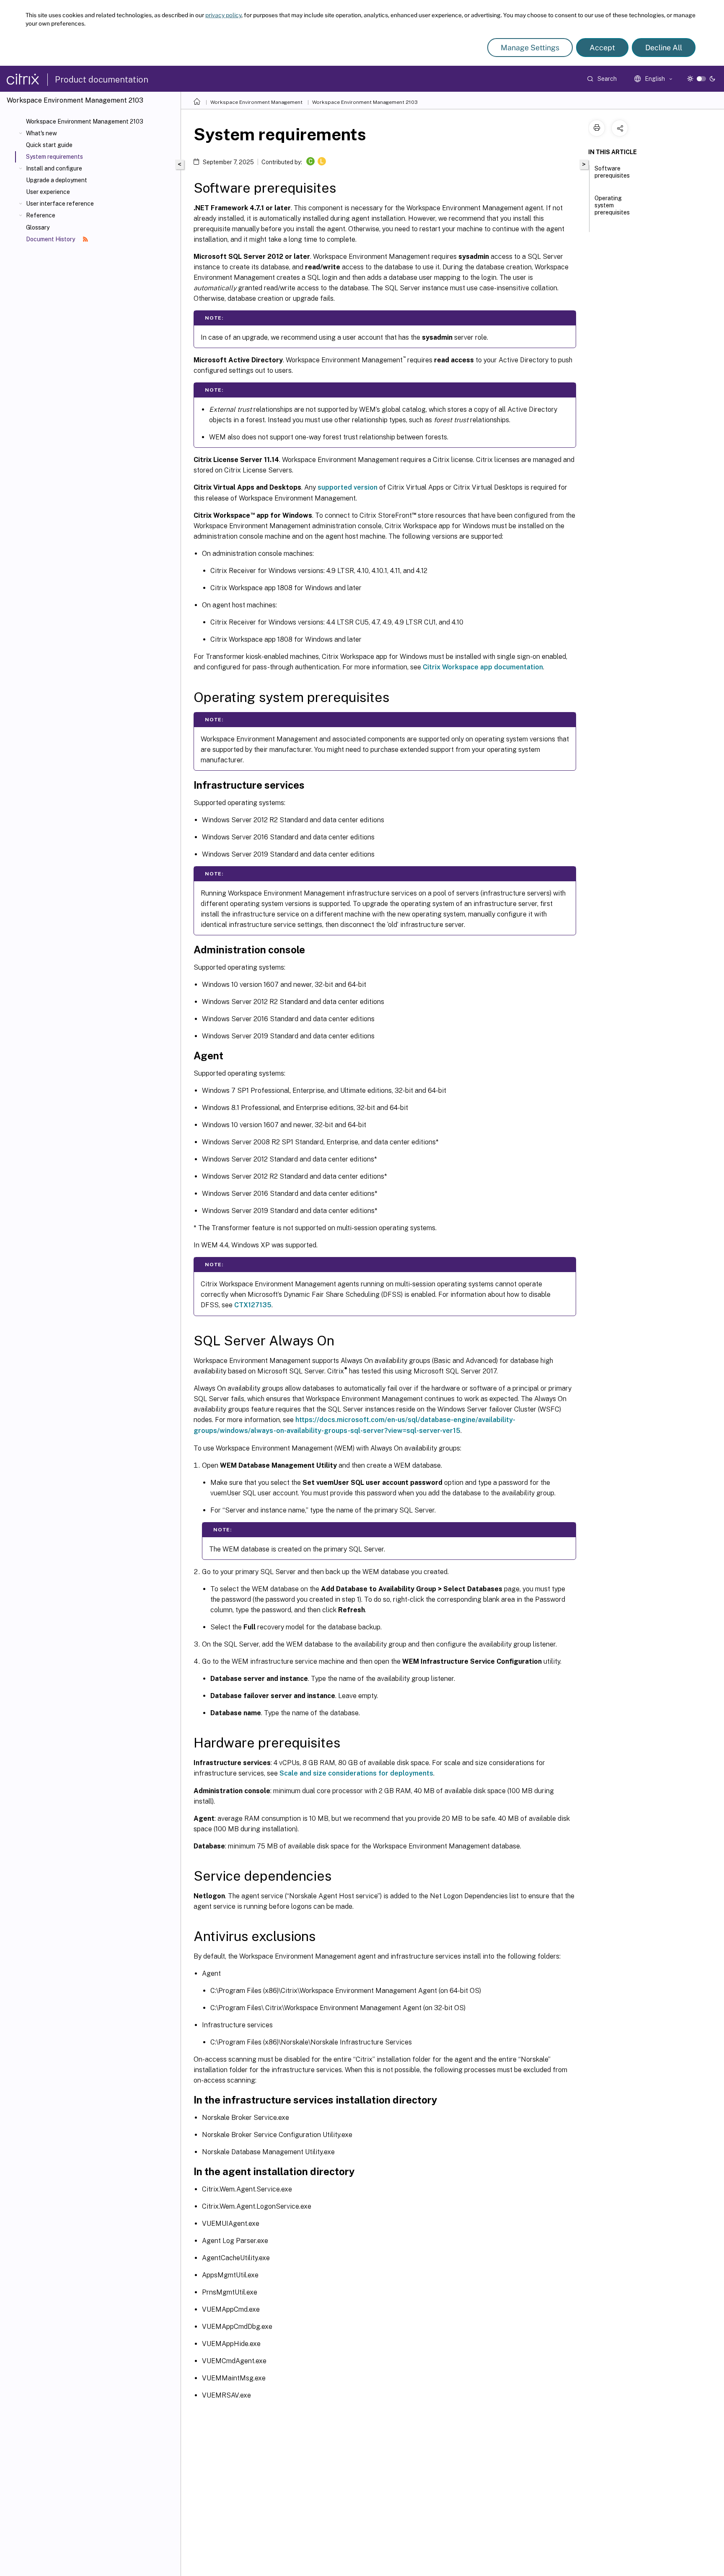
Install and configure (54, 168)
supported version (348, 487)
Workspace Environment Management (256, 102)
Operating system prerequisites (612, 205)
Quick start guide (49, 145)
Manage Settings (530, 48)
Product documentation (102, 80)
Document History (51, 239)
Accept (602, 48)
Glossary (38, 227)
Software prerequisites (612, 172)
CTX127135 (253, 1305)
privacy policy (223, 15)
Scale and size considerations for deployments (356, 1773)
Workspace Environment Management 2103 (85, 121)
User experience (48, 192)
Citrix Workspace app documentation (483, 667)
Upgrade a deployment (57, 180)
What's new (41, 133)
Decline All (664, 48)
